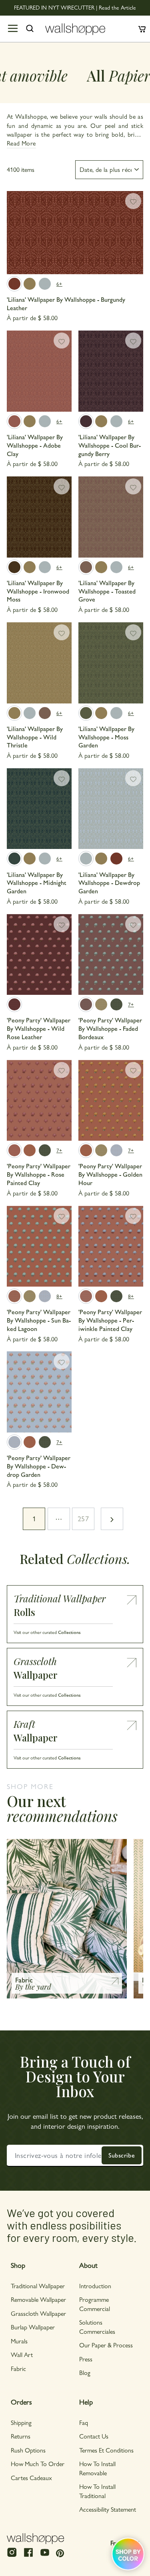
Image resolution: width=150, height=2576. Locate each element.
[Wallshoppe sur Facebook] (28, 2556)
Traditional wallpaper (38, 2286)
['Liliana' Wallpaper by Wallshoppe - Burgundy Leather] (75, 233)
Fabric (18, 2368)
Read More (21, 143)
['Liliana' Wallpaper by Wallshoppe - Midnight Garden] (39, 809)
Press (86, 2359)
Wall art (22, 2354)
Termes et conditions (106, 2450)
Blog (85, 2372)
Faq (84, 2422)
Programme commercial (95, 2304)
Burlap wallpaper (33, 2327)
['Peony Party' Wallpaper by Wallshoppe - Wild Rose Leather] (39, 955)
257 (83, 1518)
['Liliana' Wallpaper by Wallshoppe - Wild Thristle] (30, 284)
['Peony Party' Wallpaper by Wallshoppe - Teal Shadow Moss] (116, 1004)
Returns (21, 2436)
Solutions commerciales (97, 2326)
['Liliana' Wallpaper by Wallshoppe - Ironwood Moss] (39, 517)
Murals (19, 2341)
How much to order (38, 2463)
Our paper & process (106, 2345)
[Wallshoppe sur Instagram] (12, 2556)
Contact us (94, 2436)
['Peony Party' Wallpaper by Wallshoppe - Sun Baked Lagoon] (39, 1246)
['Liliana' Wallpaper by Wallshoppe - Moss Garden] (111, 663)
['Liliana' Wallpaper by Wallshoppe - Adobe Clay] (39, 371)
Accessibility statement (108, 2509)
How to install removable (97, 2468)
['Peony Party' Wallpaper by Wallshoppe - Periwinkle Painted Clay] (111, 1246)
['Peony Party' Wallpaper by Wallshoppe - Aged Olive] (101, 1004)
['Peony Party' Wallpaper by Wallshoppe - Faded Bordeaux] (111, 955)
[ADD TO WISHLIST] (133, 201)
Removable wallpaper (38, 2299)
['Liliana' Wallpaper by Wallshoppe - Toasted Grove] (111, 517)
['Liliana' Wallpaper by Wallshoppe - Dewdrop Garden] (45, 284)
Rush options (28, 2450)
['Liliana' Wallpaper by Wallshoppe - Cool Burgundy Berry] (111, 371)
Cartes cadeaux (31, 2477)
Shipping (21, 2422)
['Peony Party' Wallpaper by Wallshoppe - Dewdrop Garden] (116, 1150)
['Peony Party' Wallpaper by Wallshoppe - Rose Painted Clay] (39, 1101)
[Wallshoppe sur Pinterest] (60, 2553)
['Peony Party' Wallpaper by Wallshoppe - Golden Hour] (30, 1150)
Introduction (95, 2286)
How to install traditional (97, 2491)
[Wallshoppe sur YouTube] (45, 2556)
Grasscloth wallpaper (38, 2313)
